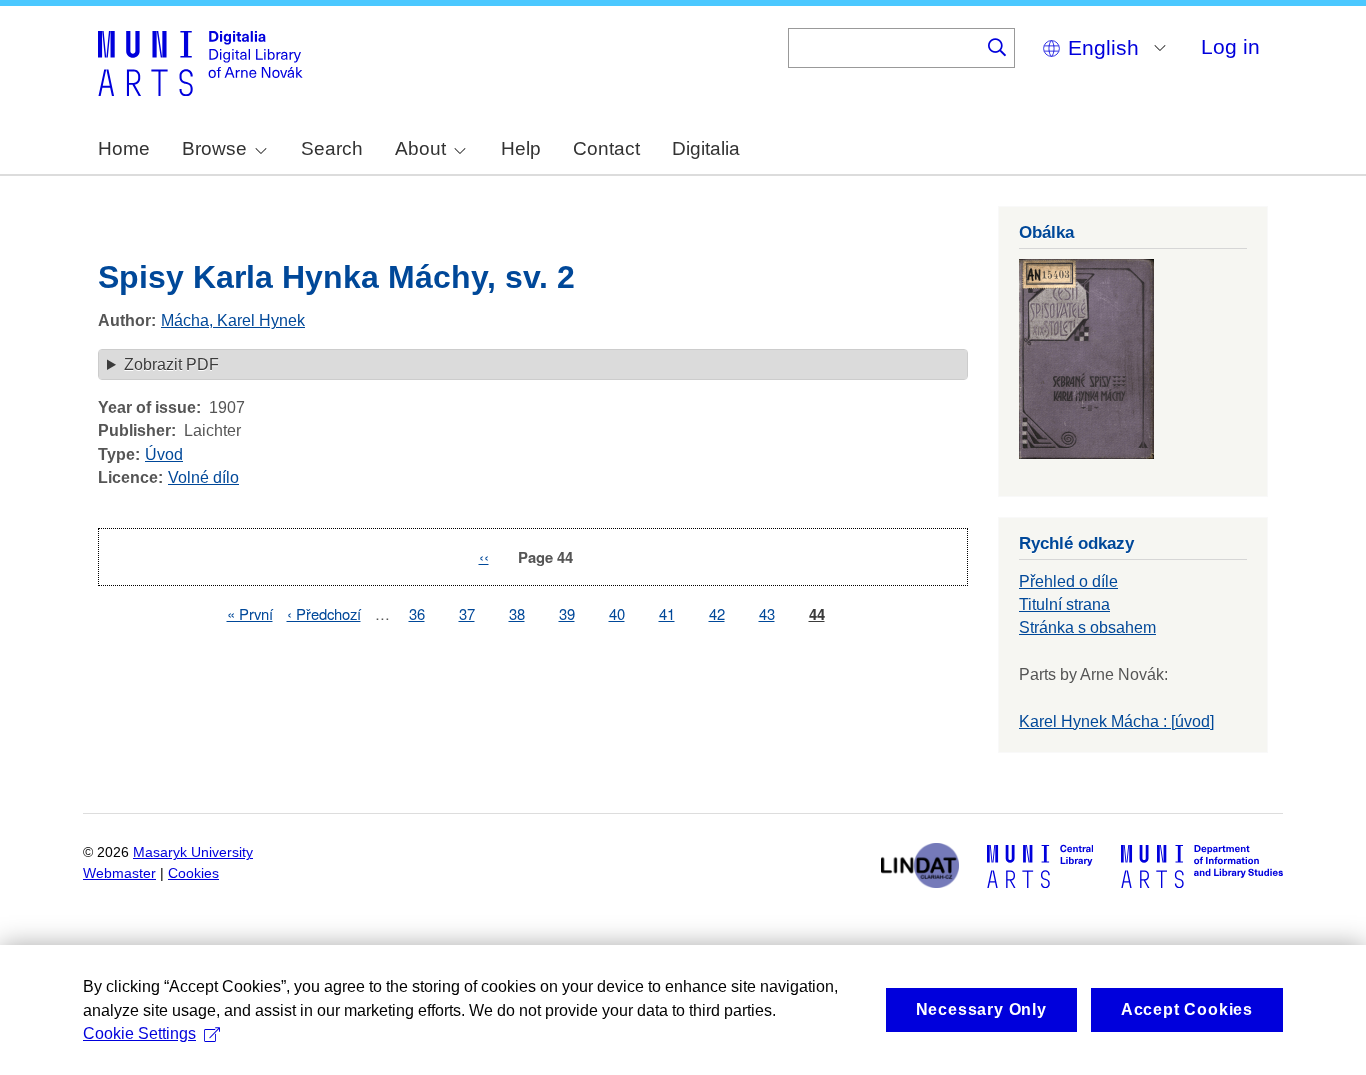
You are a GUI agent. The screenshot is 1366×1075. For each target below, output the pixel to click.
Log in (1230, 46)
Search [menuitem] (332, 148)
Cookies (193, 873)
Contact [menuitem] (606, 148)
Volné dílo (203, 477)
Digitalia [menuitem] (706, 148)
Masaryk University (193, 852)
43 (767, 613)
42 (717, 613)
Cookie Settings (139, 1033)
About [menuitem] (420, 148)
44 (817, 614)
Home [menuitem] (124, 148)
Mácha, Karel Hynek (233, 320)
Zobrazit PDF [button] (171, 364)
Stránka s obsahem (1087, 627)
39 (567, 613)
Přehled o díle (1068, 581)
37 (467, 613)
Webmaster (119, 873)
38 (517, 613)
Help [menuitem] (521, 148)
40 (617, 613)
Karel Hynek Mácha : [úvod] (1116, 721)
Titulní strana (1064, 604)
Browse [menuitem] (214, 148)
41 (667, 613)
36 (417, 613)
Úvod (164, 454)
